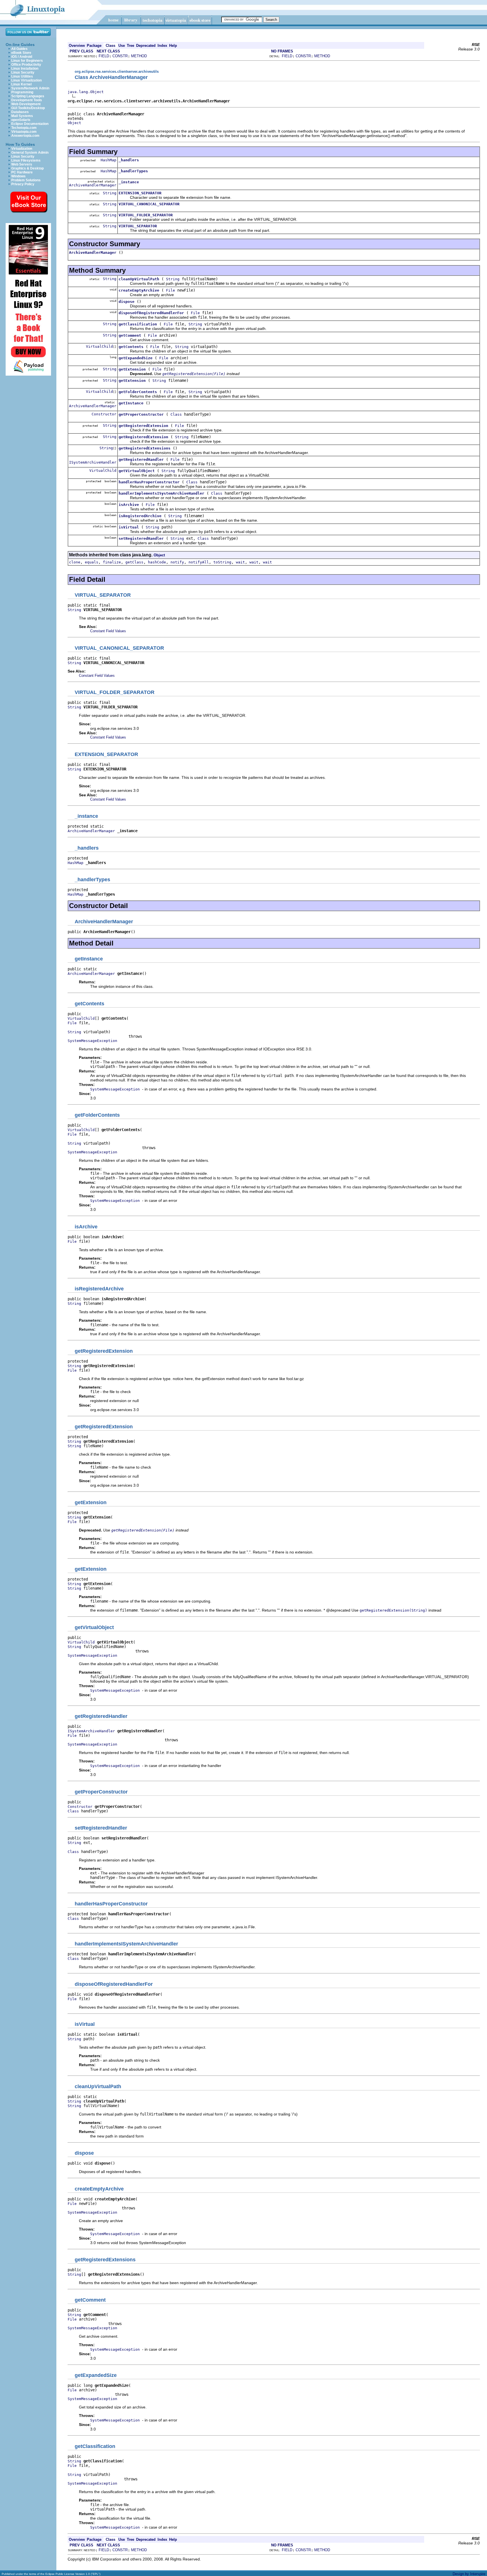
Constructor (104, 414)
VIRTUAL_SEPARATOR (138, 226)
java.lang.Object (86, 92)
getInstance (131, 403)
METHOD (139, 56)
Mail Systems (22, 116)
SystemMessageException (92, 1041)
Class (176, 414)
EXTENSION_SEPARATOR (140, 193)
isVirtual (129, 527)
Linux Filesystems (26, 160)
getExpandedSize (136, 358)
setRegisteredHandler (141, 538)
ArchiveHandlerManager (93, 185)
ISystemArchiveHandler (93, 462)
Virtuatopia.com (24, 132)
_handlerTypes (133, 171)
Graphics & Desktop (27, 168)
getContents (131, 347)
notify (177, 562)
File (171, 290)
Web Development (26, 104)
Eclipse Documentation (30, 124)
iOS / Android (22, 57)
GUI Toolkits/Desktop (28, 108)
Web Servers (22, 164)
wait (240, 562)
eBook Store (21, 53)
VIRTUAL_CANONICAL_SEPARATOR (149, 204)
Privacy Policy (23, 184)
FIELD (104, 56)
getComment (130, 335)
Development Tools (27, 100)
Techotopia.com (24, 128)
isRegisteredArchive (140, 516)
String (110, 193)
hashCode (157, 562)
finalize (112, 562)
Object (74, 123)
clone (75, 562)
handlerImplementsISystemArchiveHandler (161, 493)
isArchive (129, 505)
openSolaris (21, 120)
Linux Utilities (22, 76)
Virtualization (22, 149)
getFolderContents (138, 392)
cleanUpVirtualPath (139, 279)
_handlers (129, 160)
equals (92, 562)
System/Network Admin (30, 88)
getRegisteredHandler (141, 460)
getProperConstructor (141, 414)
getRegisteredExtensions (145, 448)
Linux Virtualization (26, 80)
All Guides (19, 49)
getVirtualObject (137, 471)
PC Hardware (22, 172)
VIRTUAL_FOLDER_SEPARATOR (146, 215)
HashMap (109, 160)
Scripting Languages (28, 96)
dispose (127, 302)
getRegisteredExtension (143, 426)
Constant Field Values (108, 631)
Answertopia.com (25, 136)
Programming (22, 92)
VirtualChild (99, 346)
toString (222, 562)
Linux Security (23, 72)
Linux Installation (25, 69)
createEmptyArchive (139, 290)
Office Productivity (26, 65)
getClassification (138, 324)
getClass (134, 562)
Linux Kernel (21, 84)
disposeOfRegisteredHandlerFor (151, 313)
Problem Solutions (26, 180)
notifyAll (199, 562)
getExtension (132, 369)
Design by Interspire (469, 2574)
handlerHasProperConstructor (149, 482)
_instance (129, 182)
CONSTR (120, 56)
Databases (20, 112)
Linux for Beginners (27, 61)
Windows (18, 176)
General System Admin (30, 153)
